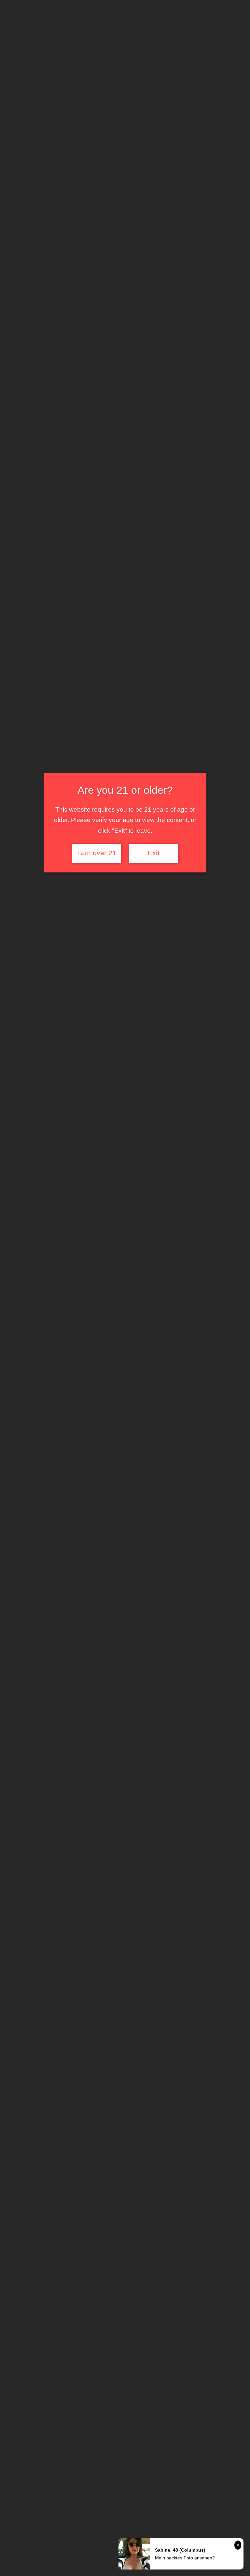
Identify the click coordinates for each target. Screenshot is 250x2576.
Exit (154, 853)
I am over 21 (97, 853)
